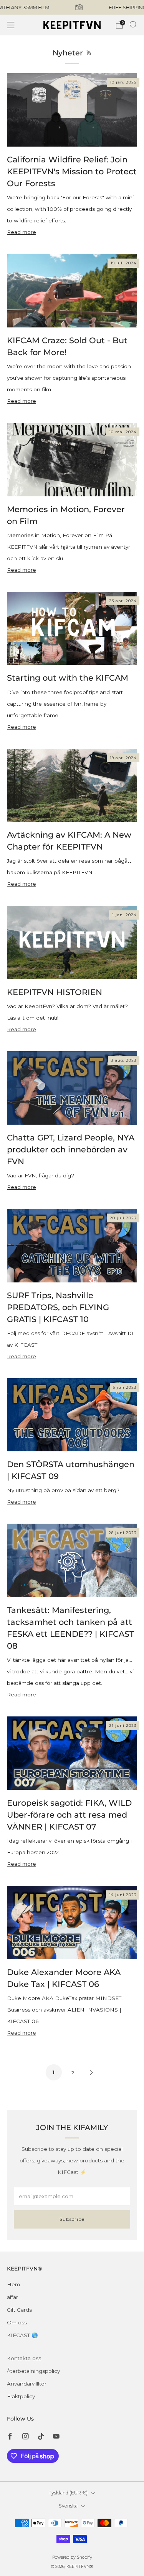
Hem (13, 2284)
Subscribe (72, 2219)
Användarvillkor (27, 2384)
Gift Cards (19, 2310)
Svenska (68, 2506)
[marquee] (72, 7)
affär (12, 2297)
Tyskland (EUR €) (68, 2493)
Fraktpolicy (21, 2396)
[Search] (133, 25)
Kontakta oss (24, 2358)
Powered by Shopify (72, 2557)
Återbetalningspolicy (33, 2371)
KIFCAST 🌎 (22, 2335)
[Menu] (11, 25)
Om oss (17, 2322)
